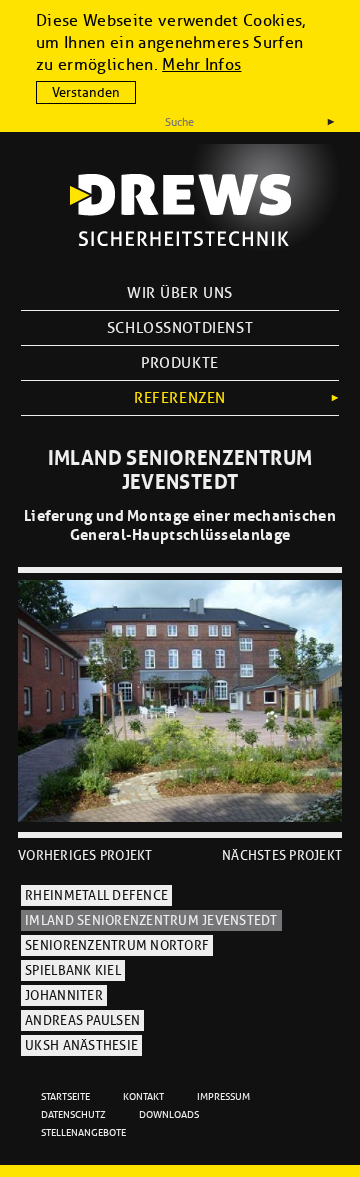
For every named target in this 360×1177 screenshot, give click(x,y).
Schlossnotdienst (180, 328)
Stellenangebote (83, 1132)
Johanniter (64, 996)
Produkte (180, 363)
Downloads (169, 1114)
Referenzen (180, 398)
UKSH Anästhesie (81, 1046)
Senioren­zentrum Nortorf (117, 946)
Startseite (65, 1096)
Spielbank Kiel (73, 971)
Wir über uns (180, 293)
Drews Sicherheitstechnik (180, 210)
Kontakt (143, 1096)
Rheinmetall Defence (96, 896)
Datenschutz (73, 1114)
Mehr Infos (201, 64)
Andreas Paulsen (82, 1021)
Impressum (223, 1096)
